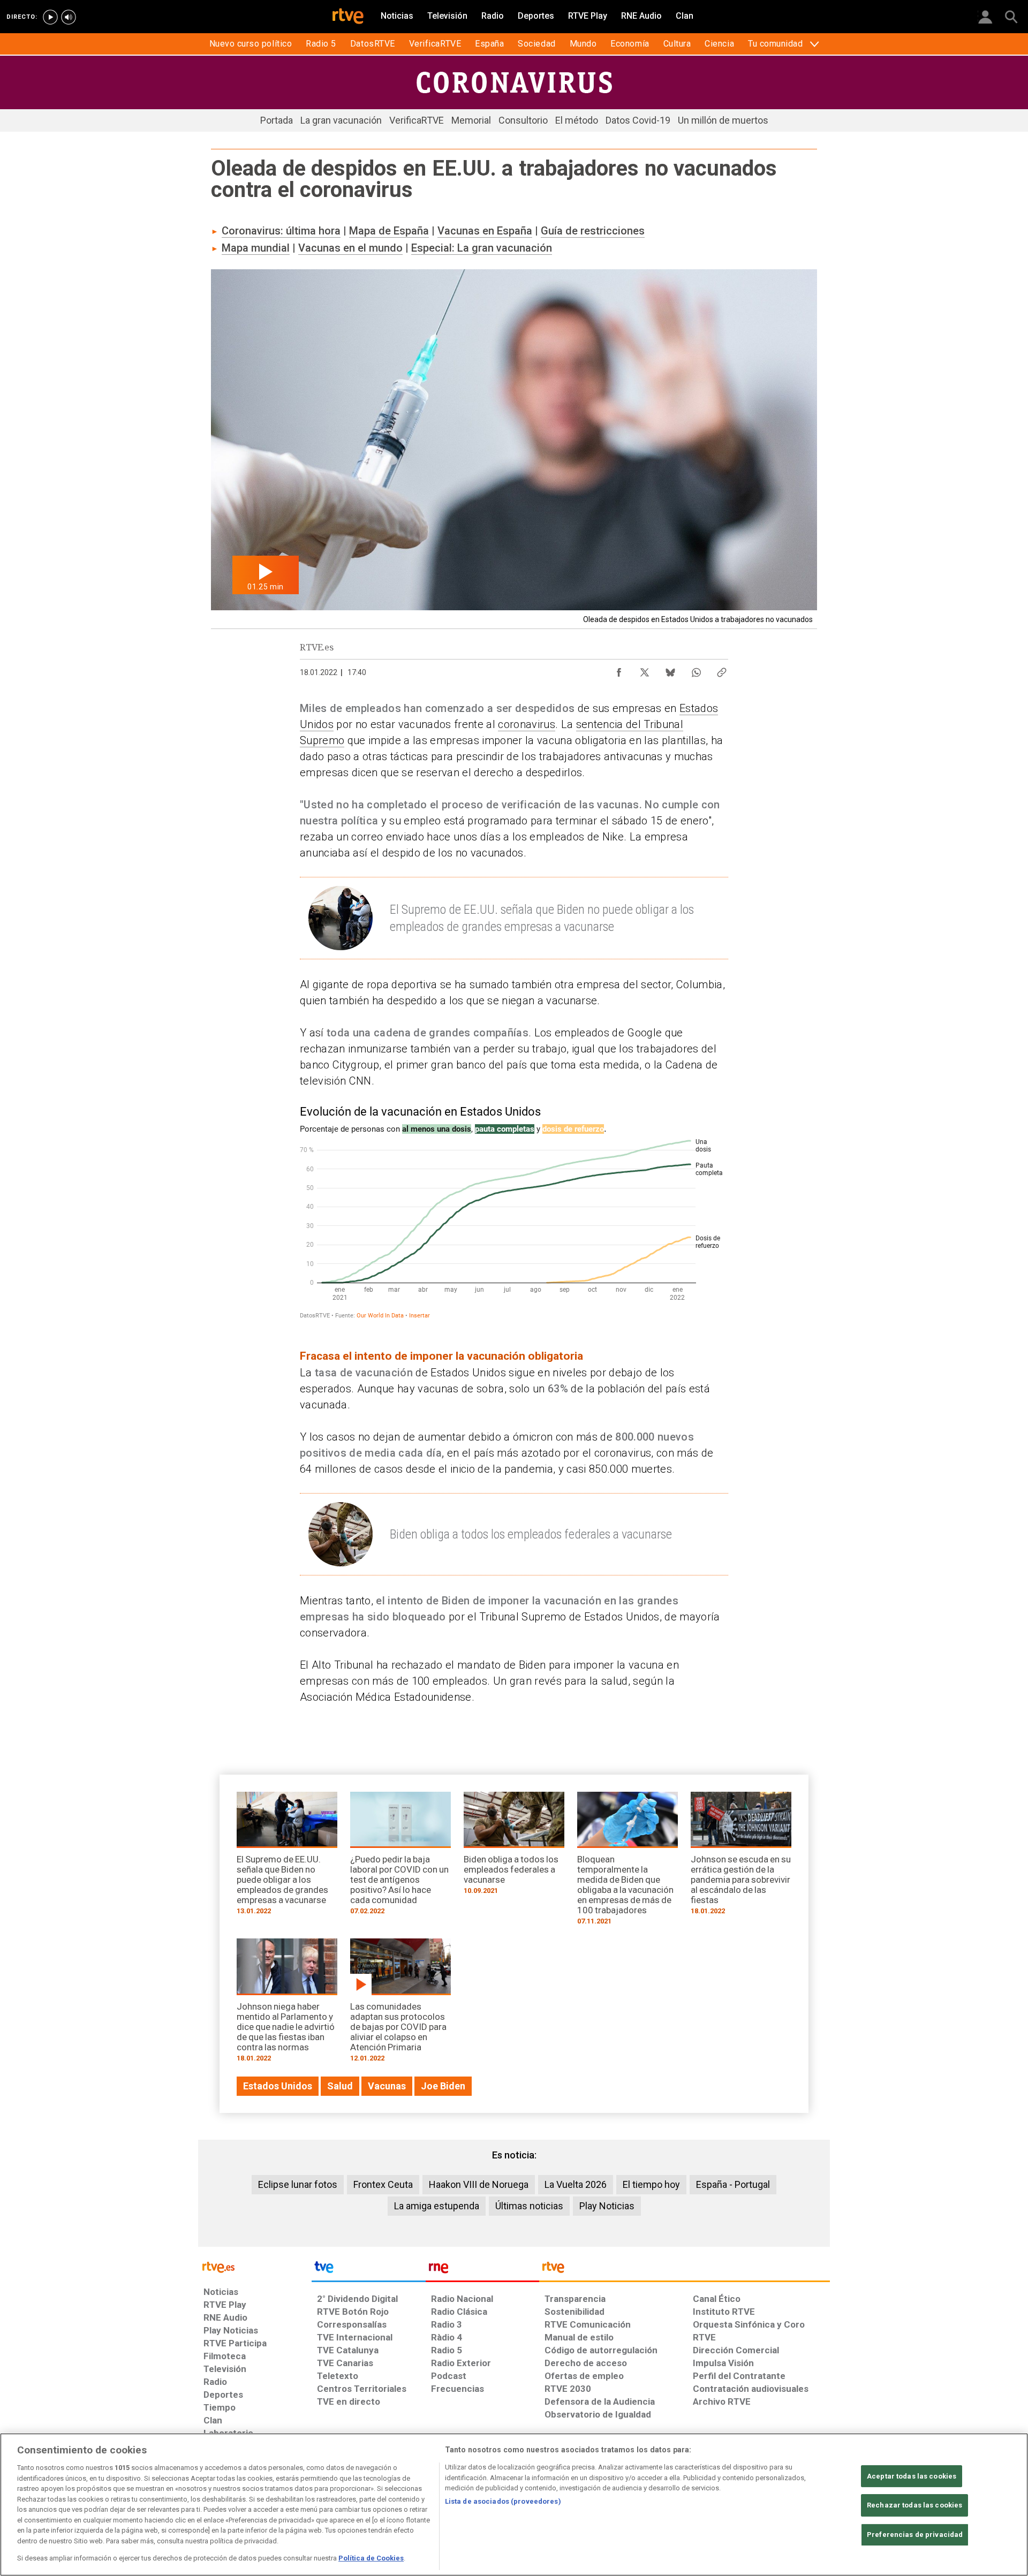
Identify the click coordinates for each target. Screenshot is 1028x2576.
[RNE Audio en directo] (69, 17)
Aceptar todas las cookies (912, 2476)
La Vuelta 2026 (576, 2184)
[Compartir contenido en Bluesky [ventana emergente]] (670, 670)
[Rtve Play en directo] (50, 17)
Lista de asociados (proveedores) (503, 2501)
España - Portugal (733, 2184)
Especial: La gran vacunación (482, 248)
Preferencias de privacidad (915, 2535)
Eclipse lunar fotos (298, 2184)
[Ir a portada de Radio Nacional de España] (482, 2270)
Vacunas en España (485, 231)
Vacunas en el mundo (350, 248)
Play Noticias (607, 2206)
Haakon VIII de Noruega (479, 2184)
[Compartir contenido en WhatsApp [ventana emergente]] (696, 670)
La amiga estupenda (437, 2206)
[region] (514, 2505)
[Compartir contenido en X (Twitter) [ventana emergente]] (645, 670)
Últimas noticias (529, 2206)
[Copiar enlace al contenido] (722, 670)
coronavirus (527, 724)
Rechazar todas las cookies (914, 2505)
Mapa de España (389, 231)
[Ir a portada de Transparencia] (685, 2270)
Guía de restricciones (593, 231)
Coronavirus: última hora (281, 231)
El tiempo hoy (651, 2184)
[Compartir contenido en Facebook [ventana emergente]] (619, 670)
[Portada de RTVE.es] (348, 17)
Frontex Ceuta (383, 2184)
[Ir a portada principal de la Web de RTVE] (255, 2266)
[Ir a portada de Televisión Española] (368, 2270)
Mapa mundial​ (256, 248)
